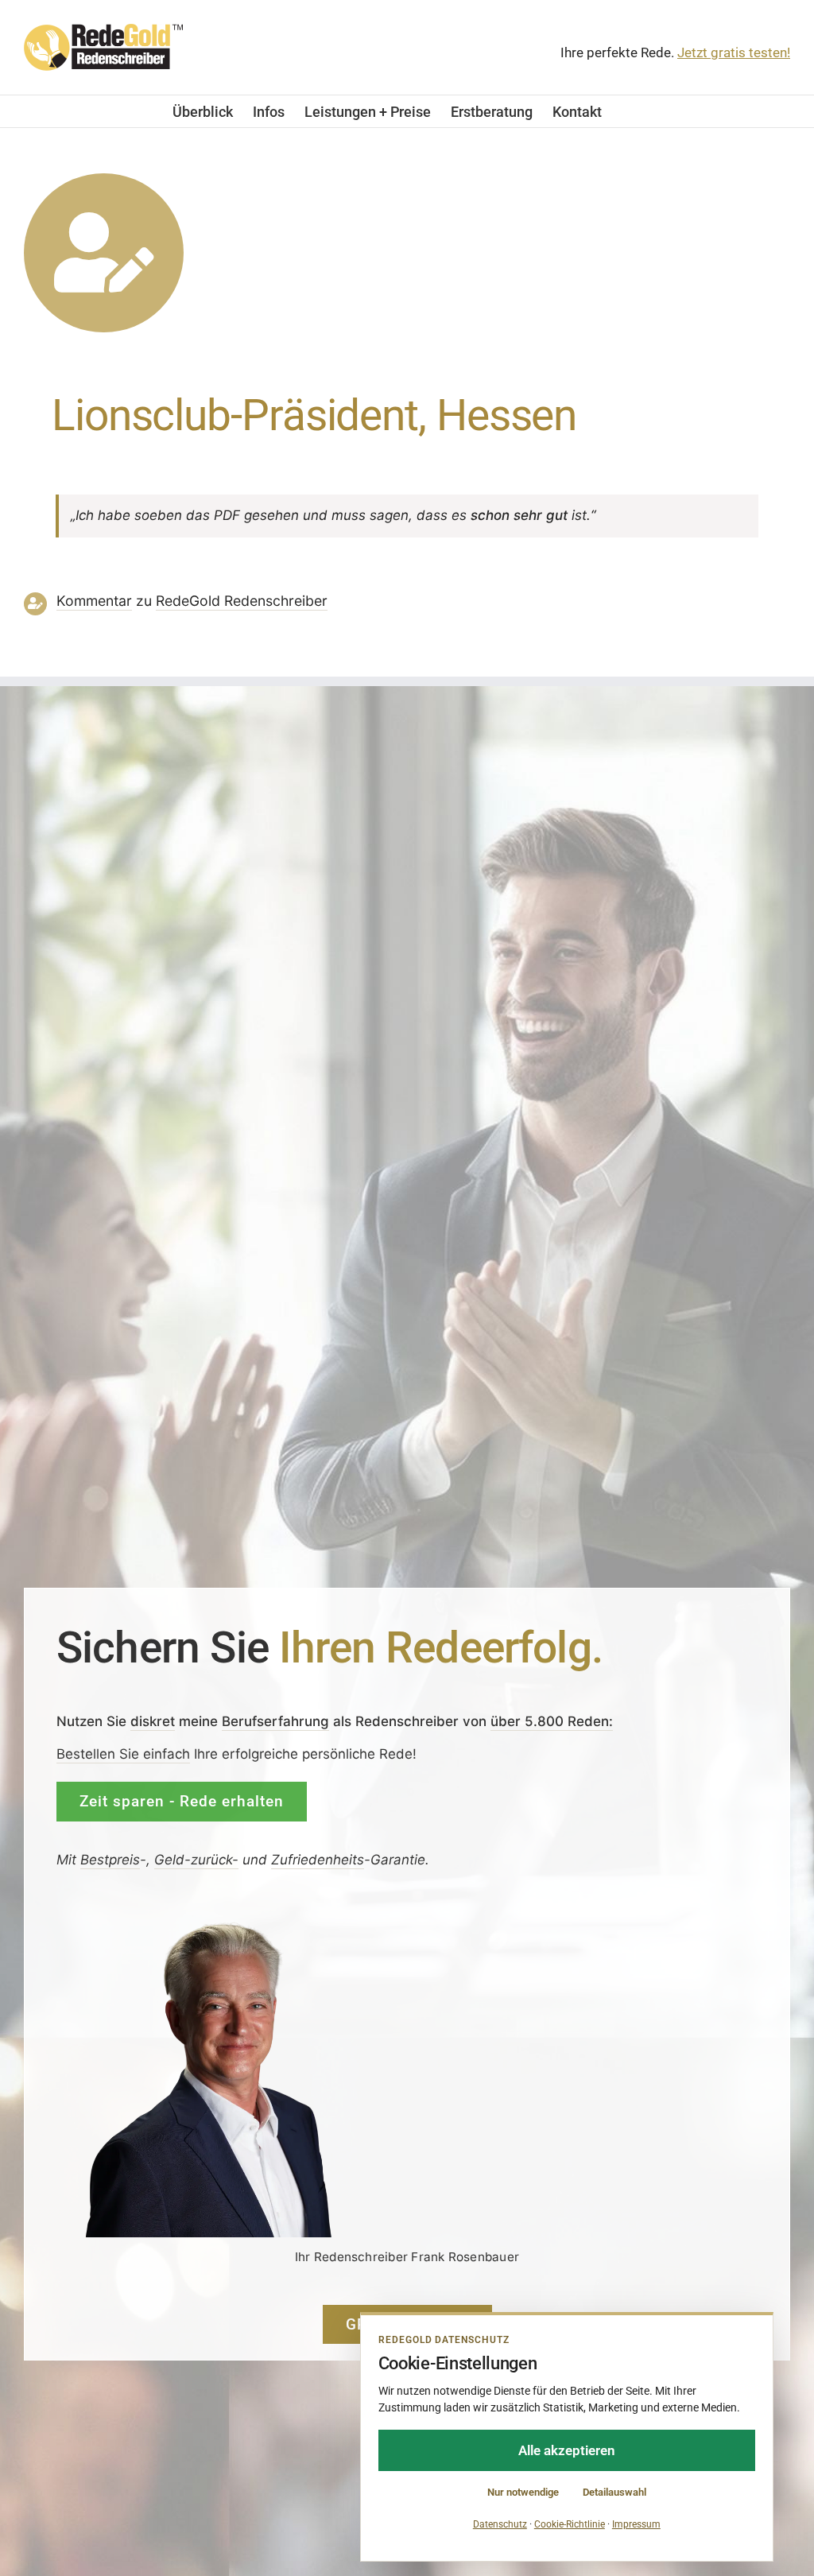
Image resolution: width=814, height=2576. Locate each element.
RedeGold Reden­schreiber (242, 601)
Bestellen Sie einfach (123, 1754)
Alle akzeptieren (567, 2450)
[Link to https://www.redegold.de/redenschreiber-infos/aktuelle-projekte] (104, 253)
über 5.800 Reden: (552, 1721)
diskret (153, 1721)
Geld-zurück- (196, 1859)
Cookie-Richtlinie (570, 2524)
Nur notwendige (523, 2492)
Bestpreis (110, 1859)
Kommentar (94, 601)
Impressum (636, 2524)
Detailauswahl (614, 2492)
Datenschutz (500, 2524)
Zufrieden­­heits (318, 1859)
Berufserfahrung (275, 1721)
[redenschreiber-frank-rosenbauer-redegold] (223, 1925)
